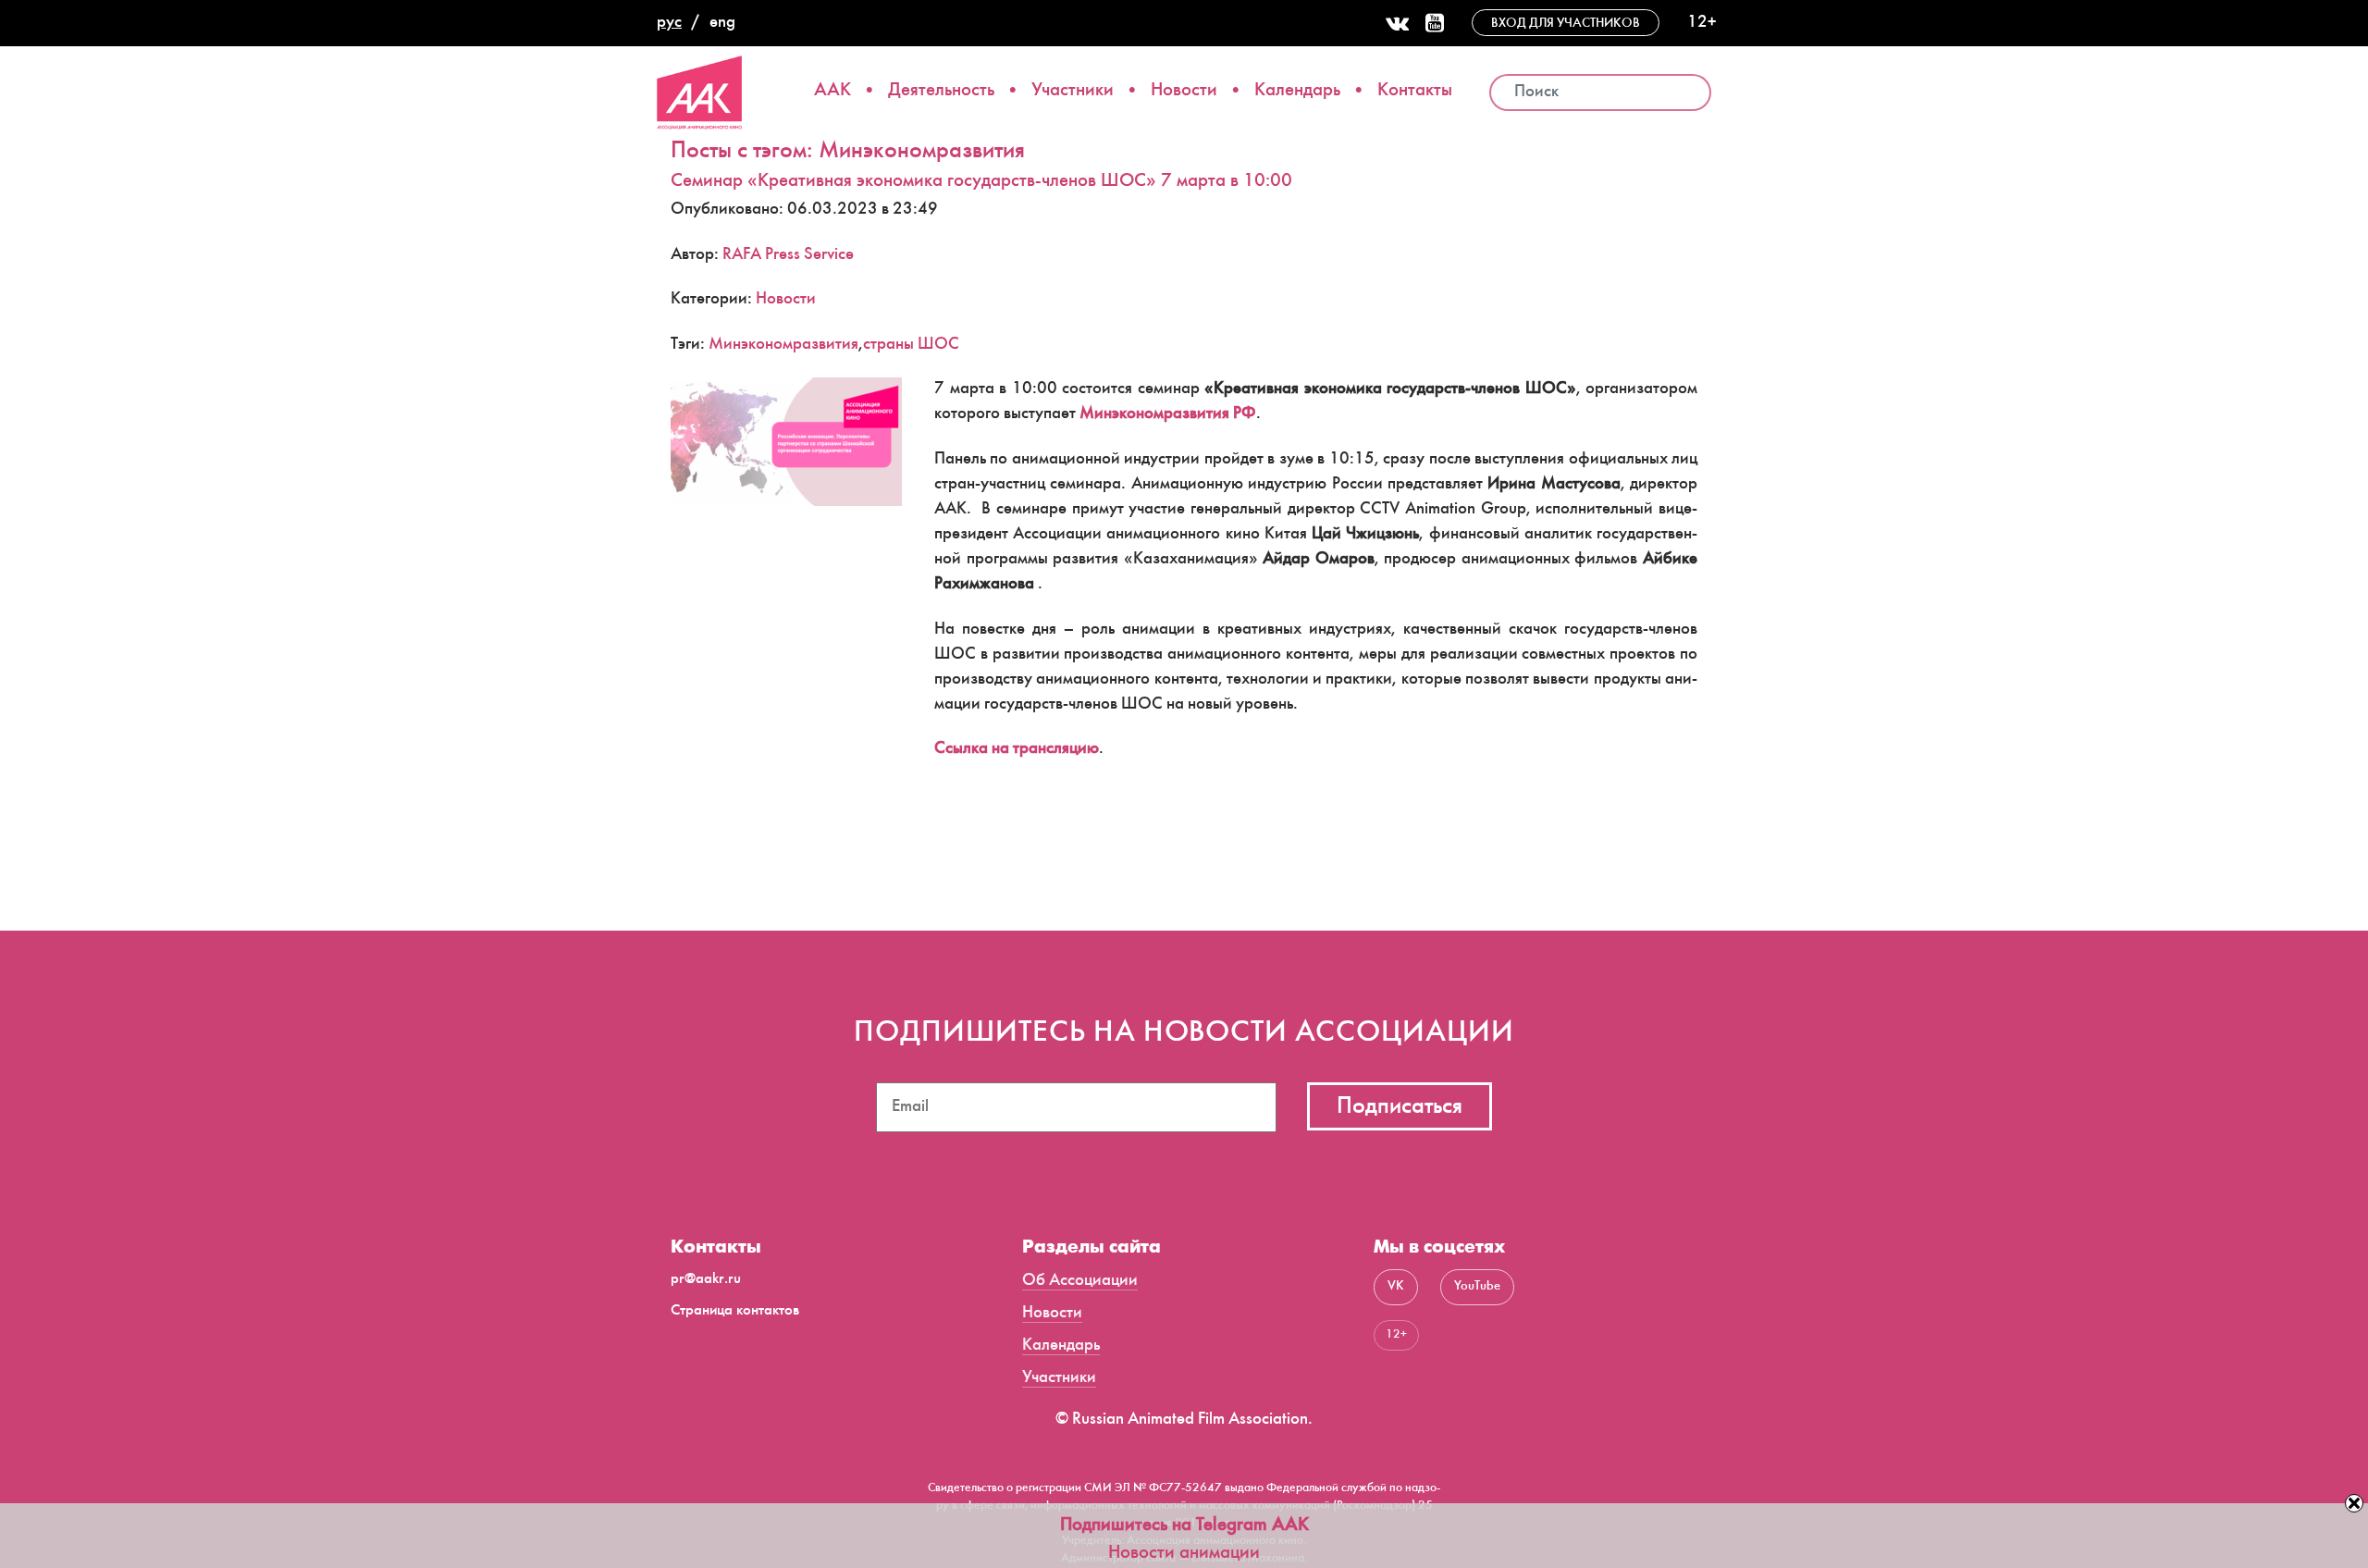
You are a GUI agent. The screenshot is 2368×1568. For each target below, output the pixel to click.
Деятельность (941, 91)
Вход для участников (1566, 24)
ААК (832, 91)
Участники (1073, 91)
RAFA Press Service (788, 255)
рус (669, 23)
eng (722, 23)
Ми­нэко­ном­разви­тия (783, 345)
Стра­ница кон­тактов (735, 1311)
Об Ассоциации (1080, 1281)
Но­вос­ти (786, 300)
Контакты (1415, 91)
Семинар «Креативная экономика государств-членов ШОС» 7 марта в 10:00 (981, 182)
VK (1396, 1287)
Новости (1184, 91)
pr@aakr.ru (706, 1280)
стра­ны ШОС (911, 345)
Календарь (1297, 91)
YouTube (1477, 1287)
